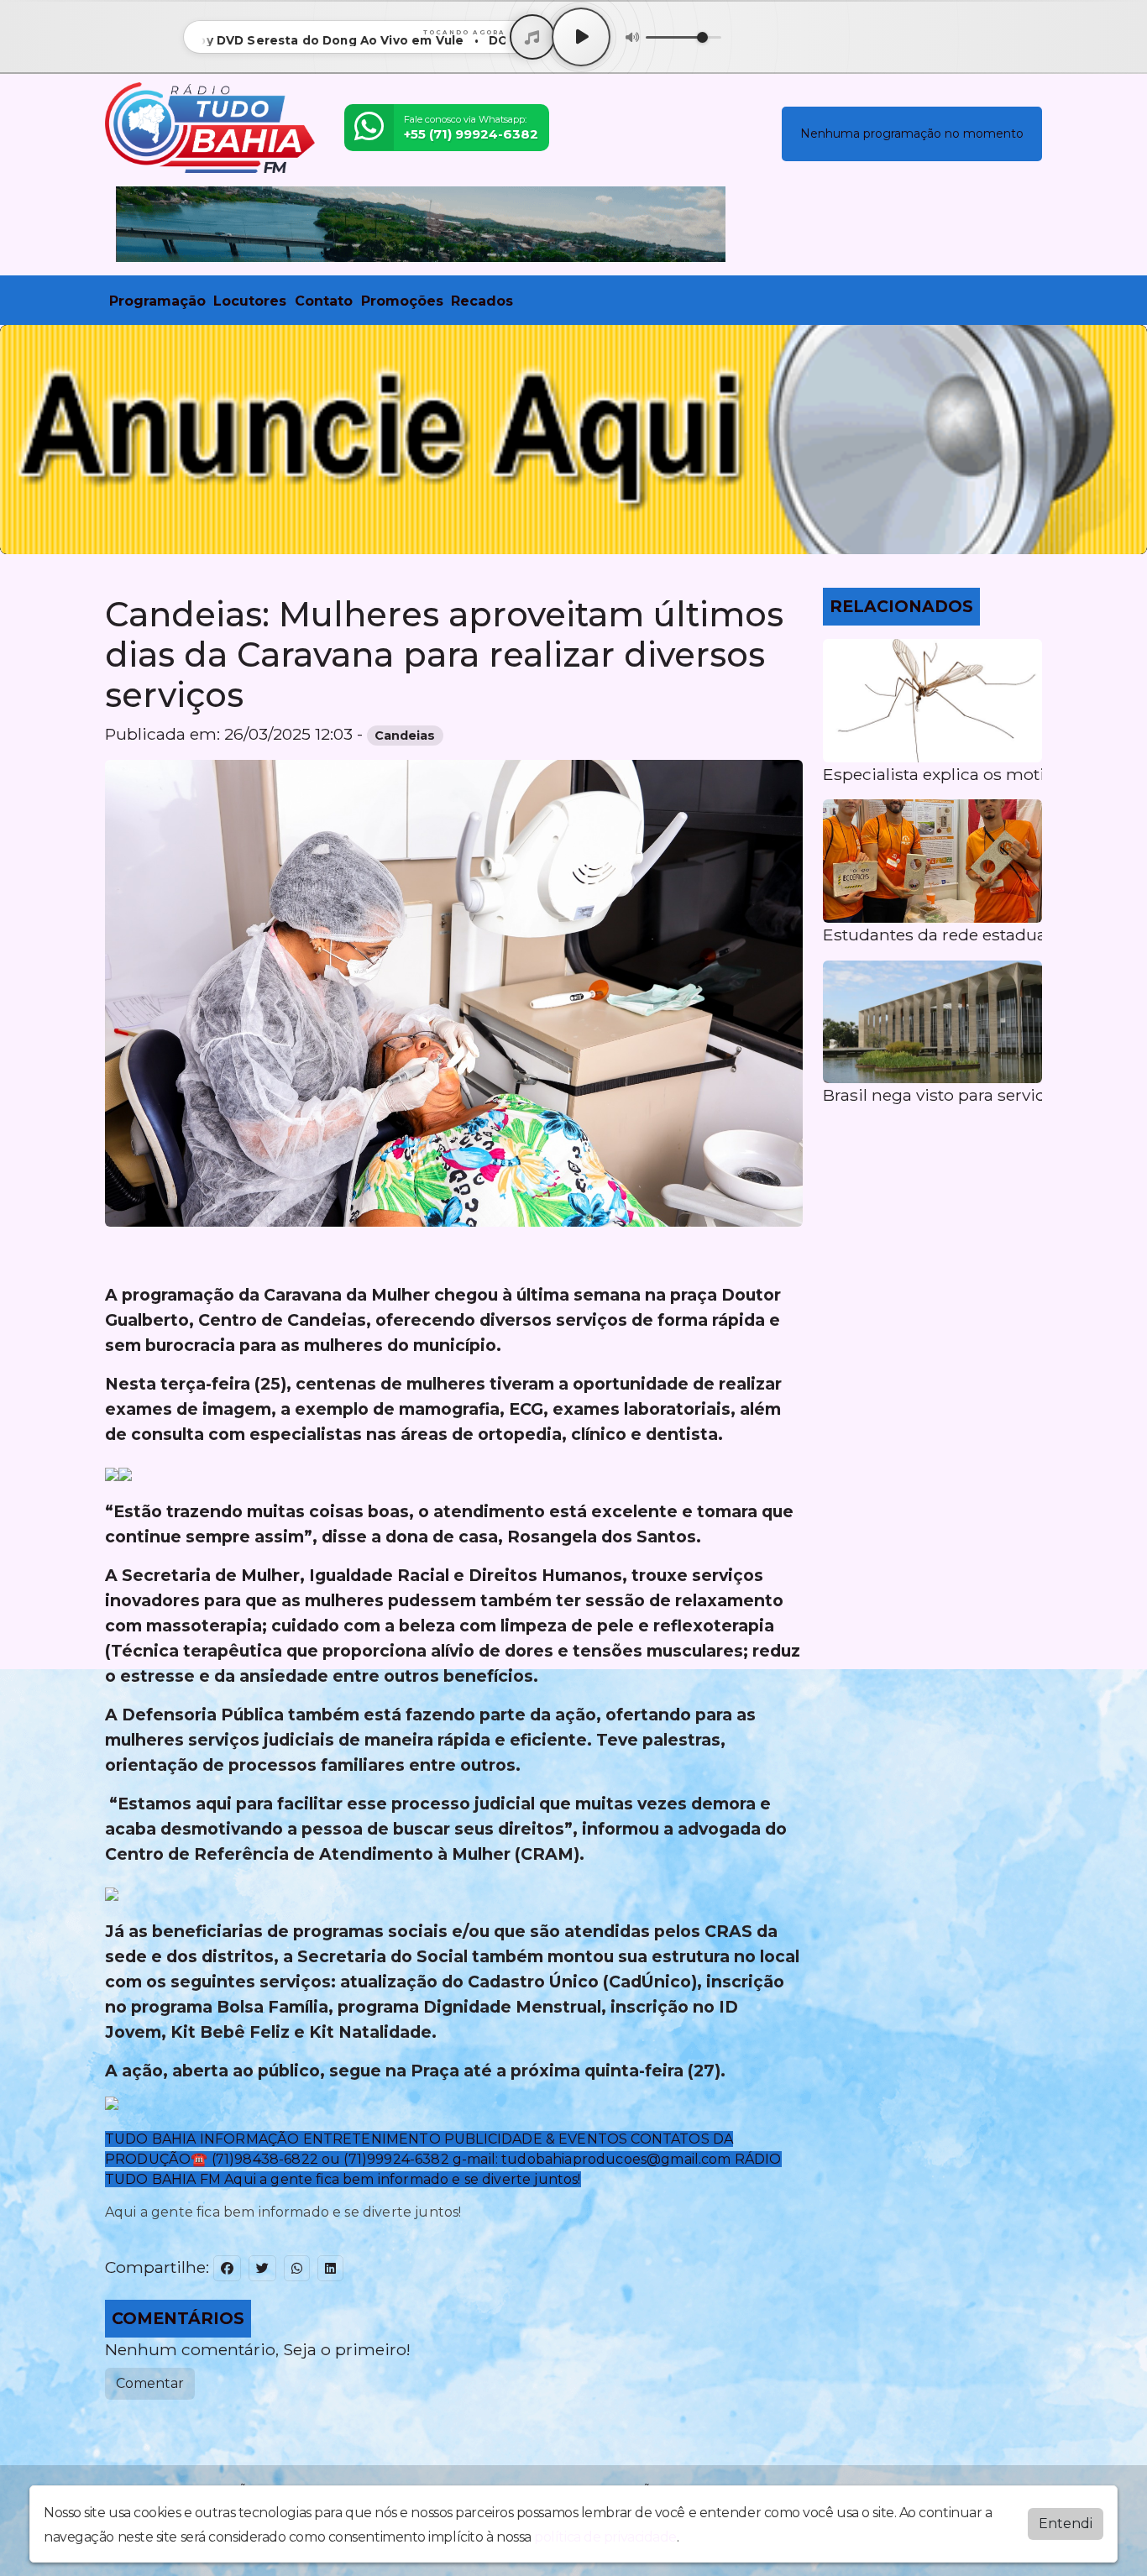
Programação (157, 301)
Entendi (1066, 2524)
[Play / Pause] (581, 37)
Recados (482, 301)
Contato (324, 301)
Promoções (402, 301)
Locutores (250, 301)
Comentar (150, 2383)
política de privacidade (605, 2537)
